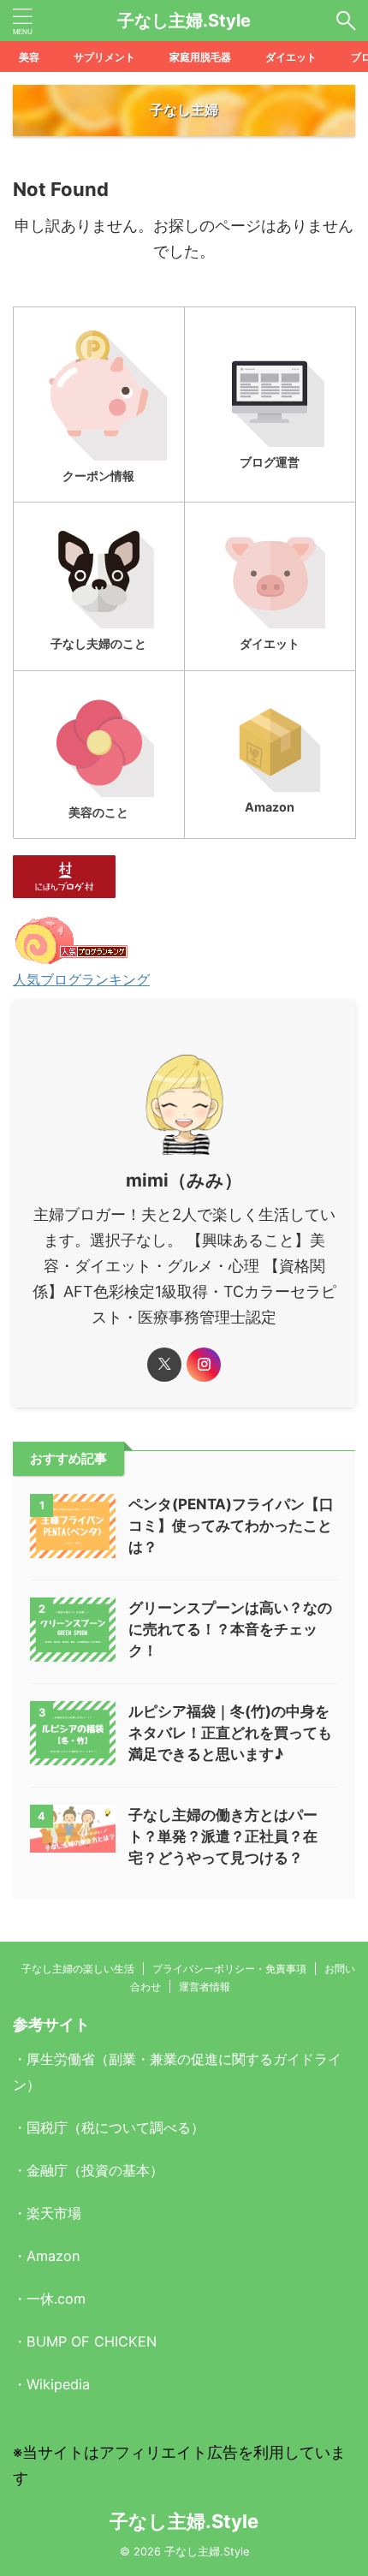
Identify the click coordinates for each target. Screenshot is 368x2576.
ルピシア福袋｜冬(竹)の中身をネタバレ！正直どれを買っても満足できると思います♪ (230, 1733)
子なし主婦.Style (184, 21)
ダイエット (291, 57)
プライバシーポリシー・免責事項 (229, 1969)
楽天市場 (54, 2213)
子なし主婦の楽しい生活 (78, 1969)
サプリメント (104, 57)
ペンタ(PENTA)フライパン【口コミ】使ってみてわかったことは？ (231, 1526)
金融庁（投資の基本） (95, 2170)
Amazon (53, 2256)
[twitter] (164, 1365)
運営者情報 (205, 1987)
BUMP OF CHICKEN (92, 2341)
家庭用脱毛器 (200, 57)
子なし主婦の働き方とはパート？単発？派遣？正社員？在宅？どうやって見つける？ (223, 1836)
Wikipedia (58, 2384)
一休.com (56, 2299)
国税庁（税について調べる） (116, 2127)
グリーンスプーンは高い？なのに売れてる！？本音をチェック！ (230, 1629)
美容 (29, 57)
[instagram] (204, 1365)
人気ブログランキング (81, 979)
